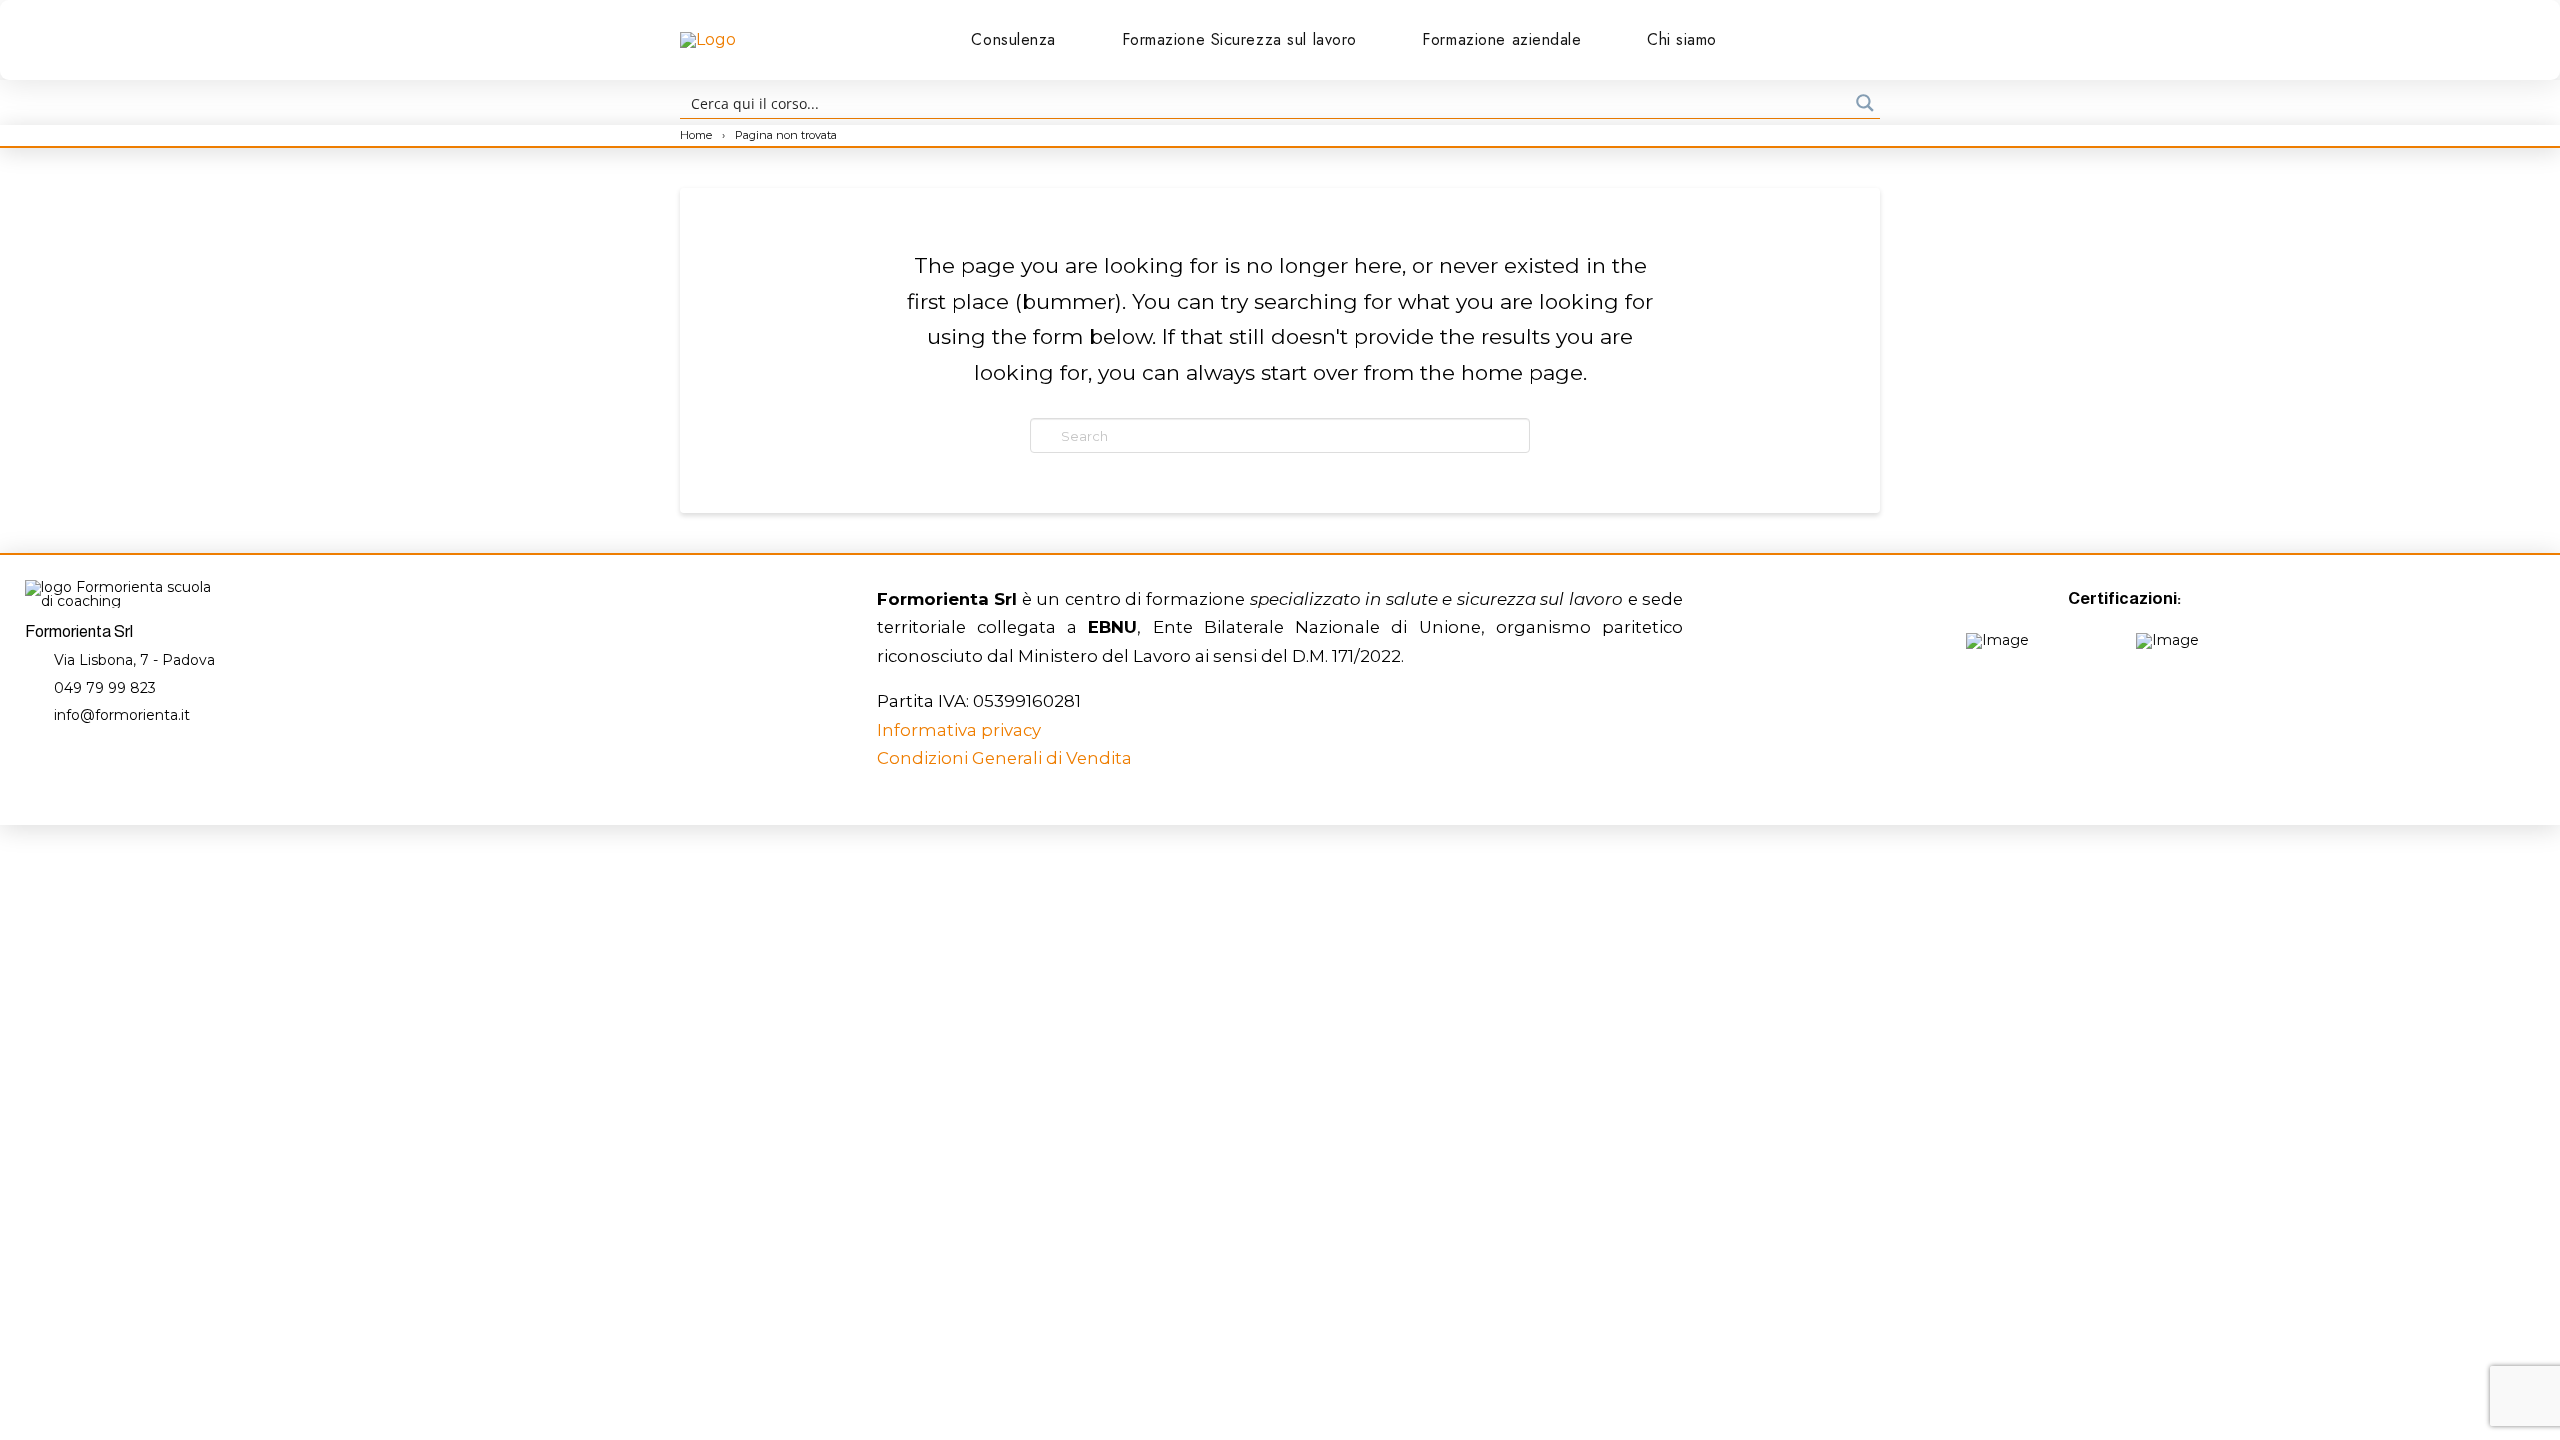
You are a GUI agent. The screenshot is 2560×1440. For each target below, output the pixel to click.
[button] (1808, 40)
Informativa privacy (959, 730)
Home (697, 135)
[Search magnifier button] (1865, 103)
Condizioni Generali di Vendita (1004, 758)
